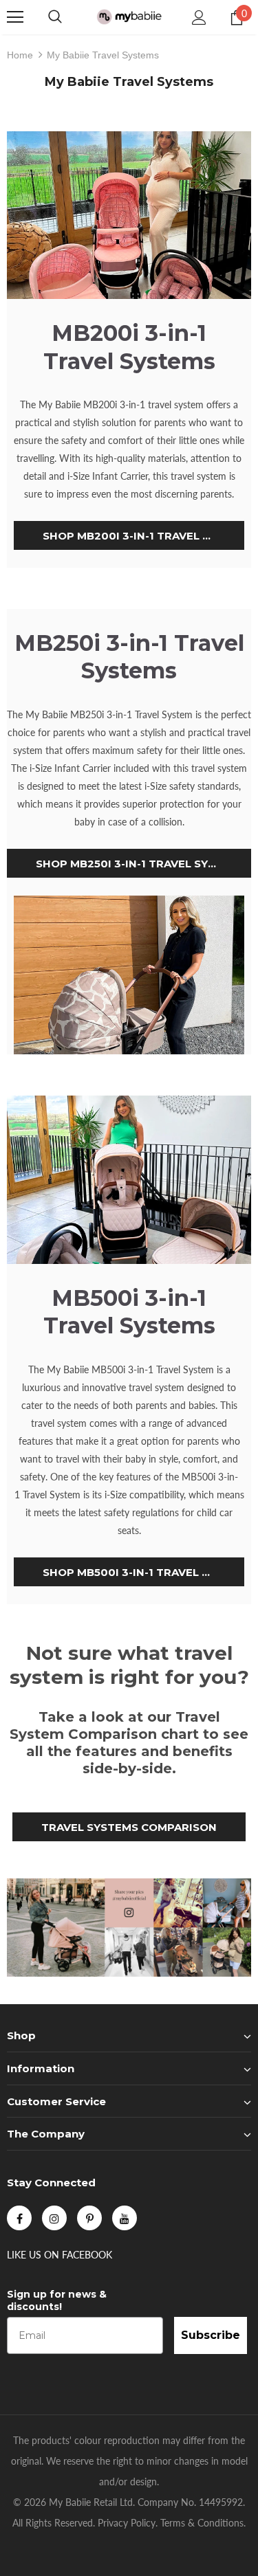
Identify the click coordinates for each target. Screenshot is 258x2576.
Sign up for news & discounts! (57, 2300)
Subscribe (211, 2335)
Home (20, 55)
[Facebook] (19, 2218)
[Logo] (129, 16)
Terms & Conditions (202, 2523)
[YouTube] (125, 2218)
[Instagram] (54, 2218)
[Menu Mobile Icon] (15, 17)
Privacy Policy (127, 2523)
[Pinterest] (89, 2218)
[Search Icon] (55, 17)
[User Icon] (199, 18)
